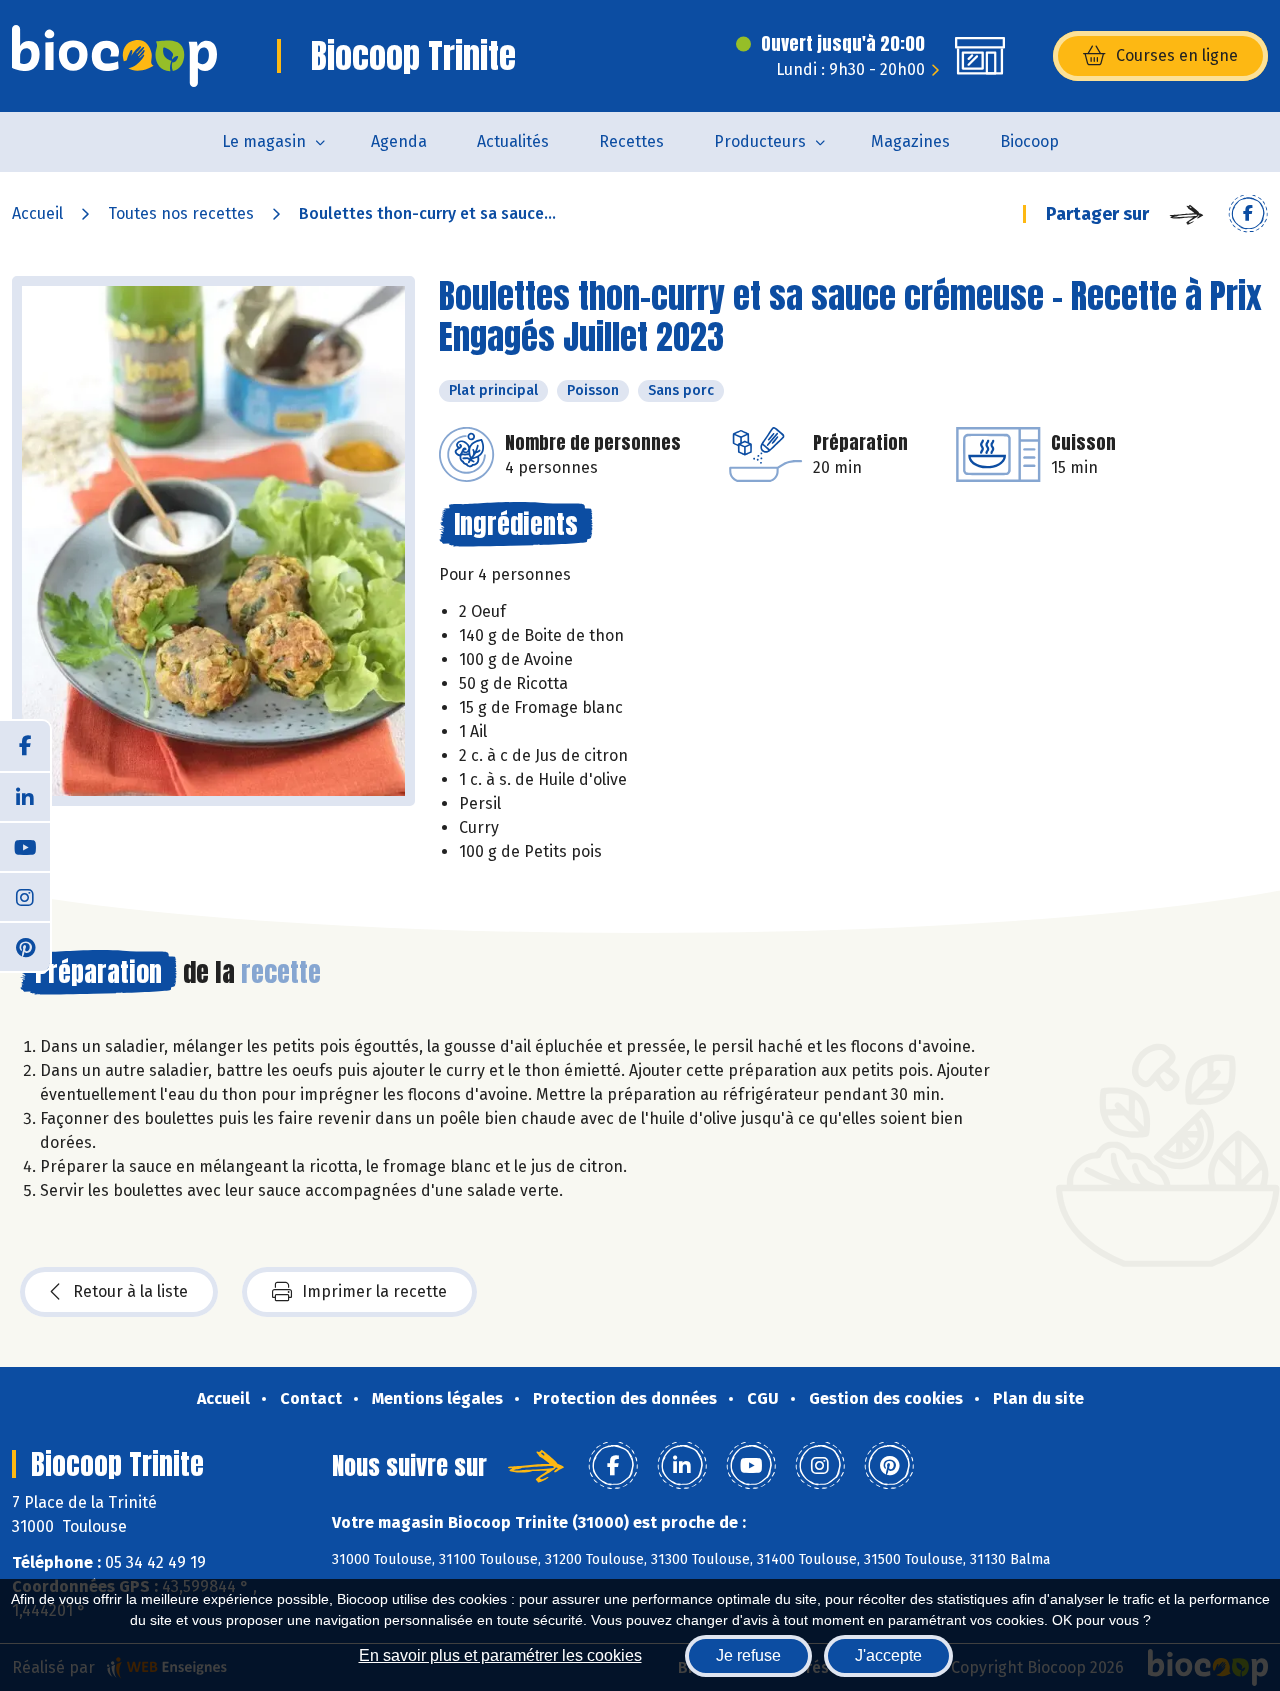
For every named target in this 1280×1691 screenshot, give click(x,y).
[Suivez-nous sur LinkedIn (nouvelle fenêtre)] (25, 796)
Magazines (910, 141)
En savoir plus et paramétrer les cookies (500, 1655)
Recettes (631, 141)
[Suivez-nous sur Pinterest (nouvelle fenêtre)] (25, 946)
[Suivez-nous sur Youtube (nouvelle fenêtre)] (25, 846)
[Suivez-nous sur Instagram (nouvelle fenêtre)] (25, 896)
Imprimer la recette (374, 1291)
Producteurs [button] (760, 141)
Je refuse (748, 1655)
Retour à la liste (130, 1291)
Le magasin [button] (264, 141)
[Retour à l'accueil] (114, 56)
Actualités (513, 141)
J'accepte (888, 1655)
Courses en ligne (1177, 55)
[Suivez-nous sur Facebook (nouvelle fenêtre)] (25, 746)
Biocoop (1029, 141)
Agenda (399, 141)
